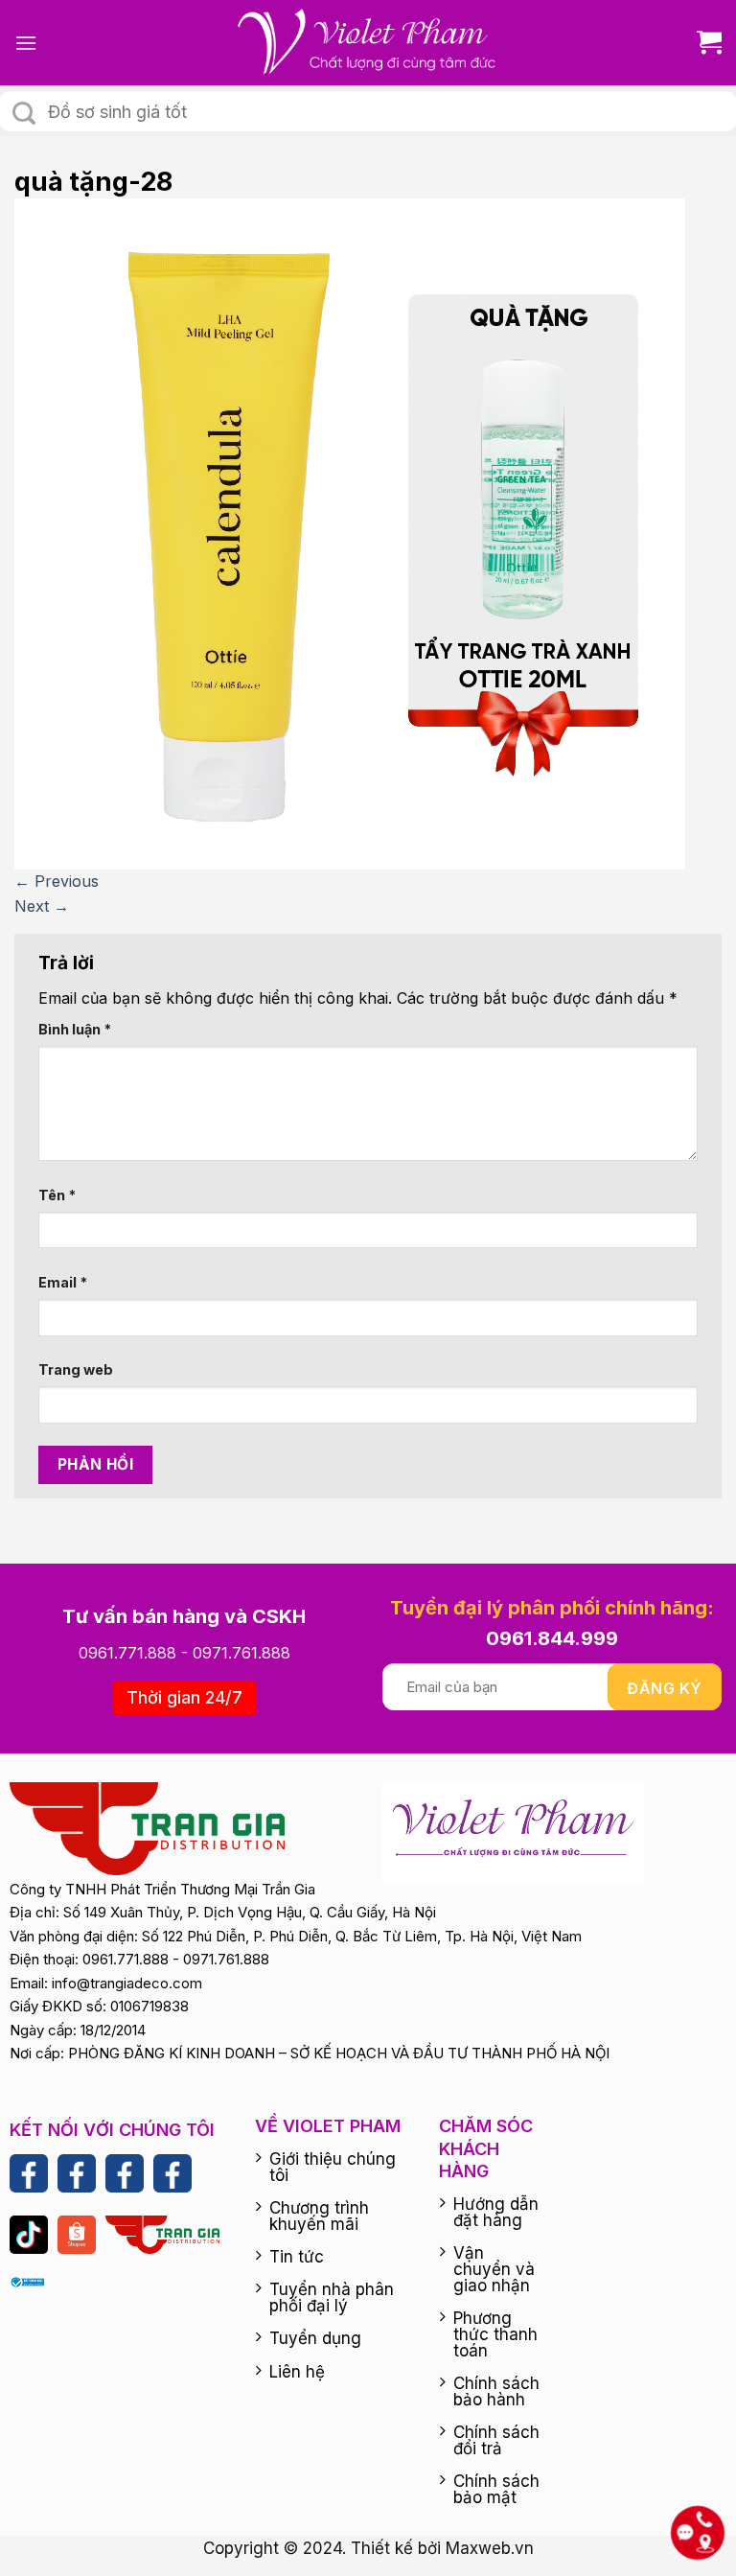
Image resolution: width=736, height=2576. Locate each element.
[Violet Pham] (368, 43)
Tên (57, 1195)
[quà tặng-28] (350, 533)
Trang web (76, 1369)
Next (42, 906)
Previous (57, 881)
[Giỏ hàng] (702, 43)
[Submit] (24, 113)
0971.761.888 (241, 1653)
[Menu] (26, 43)
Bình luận (75, 1029)
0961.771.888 (127, 1653)
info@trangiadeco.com (127, 1983)
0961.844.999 (552, 1638)
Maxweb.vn (490, 2548)
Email (63, 1282)
